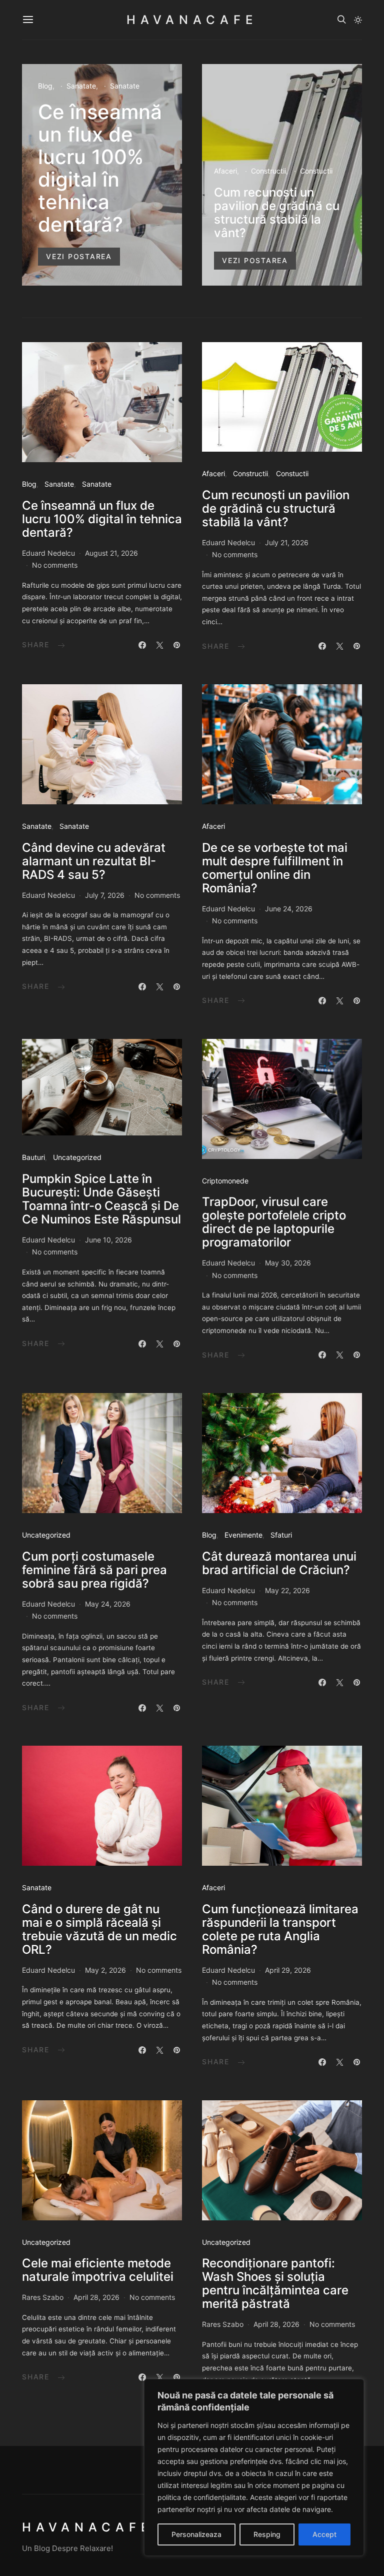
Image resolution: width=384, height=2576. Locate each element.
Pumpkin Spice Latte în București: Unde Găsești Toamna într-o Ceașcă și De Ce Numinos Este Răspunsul (101, 1199)
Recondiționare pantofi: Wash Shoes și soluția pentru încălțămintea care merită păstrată (275, 2283)
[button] (358, 20)
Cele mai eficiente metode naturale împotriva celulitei (98, 2270)
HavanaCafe (192, 20)
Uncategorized (77, 1157)
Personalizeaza (196, 2534)
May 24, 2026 (108, 1604)
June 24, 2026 (289, 909)
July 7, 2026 (105, 895)
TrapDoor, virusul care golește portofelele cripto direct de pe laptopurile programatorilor (274, 1222)
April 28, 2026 (96, 2297)
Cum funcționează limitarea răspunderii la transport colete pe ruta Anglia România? (280, 1929)
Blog (45, 86)
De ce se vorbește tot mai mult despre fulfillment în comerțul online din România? (275, 868)
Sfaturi (281, 1535)
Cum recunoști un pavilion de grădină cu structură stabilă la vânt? (277, 213)
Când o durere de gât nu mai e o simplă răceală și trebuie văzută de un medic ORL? (99, 1929)
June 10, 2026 (108, 1240)
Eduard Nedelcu (48, 553)
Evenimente (243, 1535)
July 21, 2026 (287, 542)
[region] (254, 2467)
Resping (267, 2534)
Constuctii (316, 171)
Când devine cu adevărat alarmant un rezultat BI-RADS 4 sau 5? (94, 861)
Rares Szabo (43, 2297)
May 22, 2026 (287, 1590)
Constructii (268, 171)
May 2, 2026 (105, 1970)
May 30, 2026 (288, 1263)
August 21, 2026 (111, 553)
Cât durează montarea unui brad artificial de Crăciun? (279, 1563)
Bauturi (33, 1157)
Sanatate (81, 86)
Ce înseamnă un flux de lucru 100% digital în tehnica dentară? (100, 168)
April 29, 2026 (288, 1970)
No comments (55, 565)
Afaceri (225, 171)
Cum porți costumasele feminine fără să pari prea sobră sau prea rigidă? (94, 1570)
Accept (324, 2534)
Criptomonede (225, 1181)
